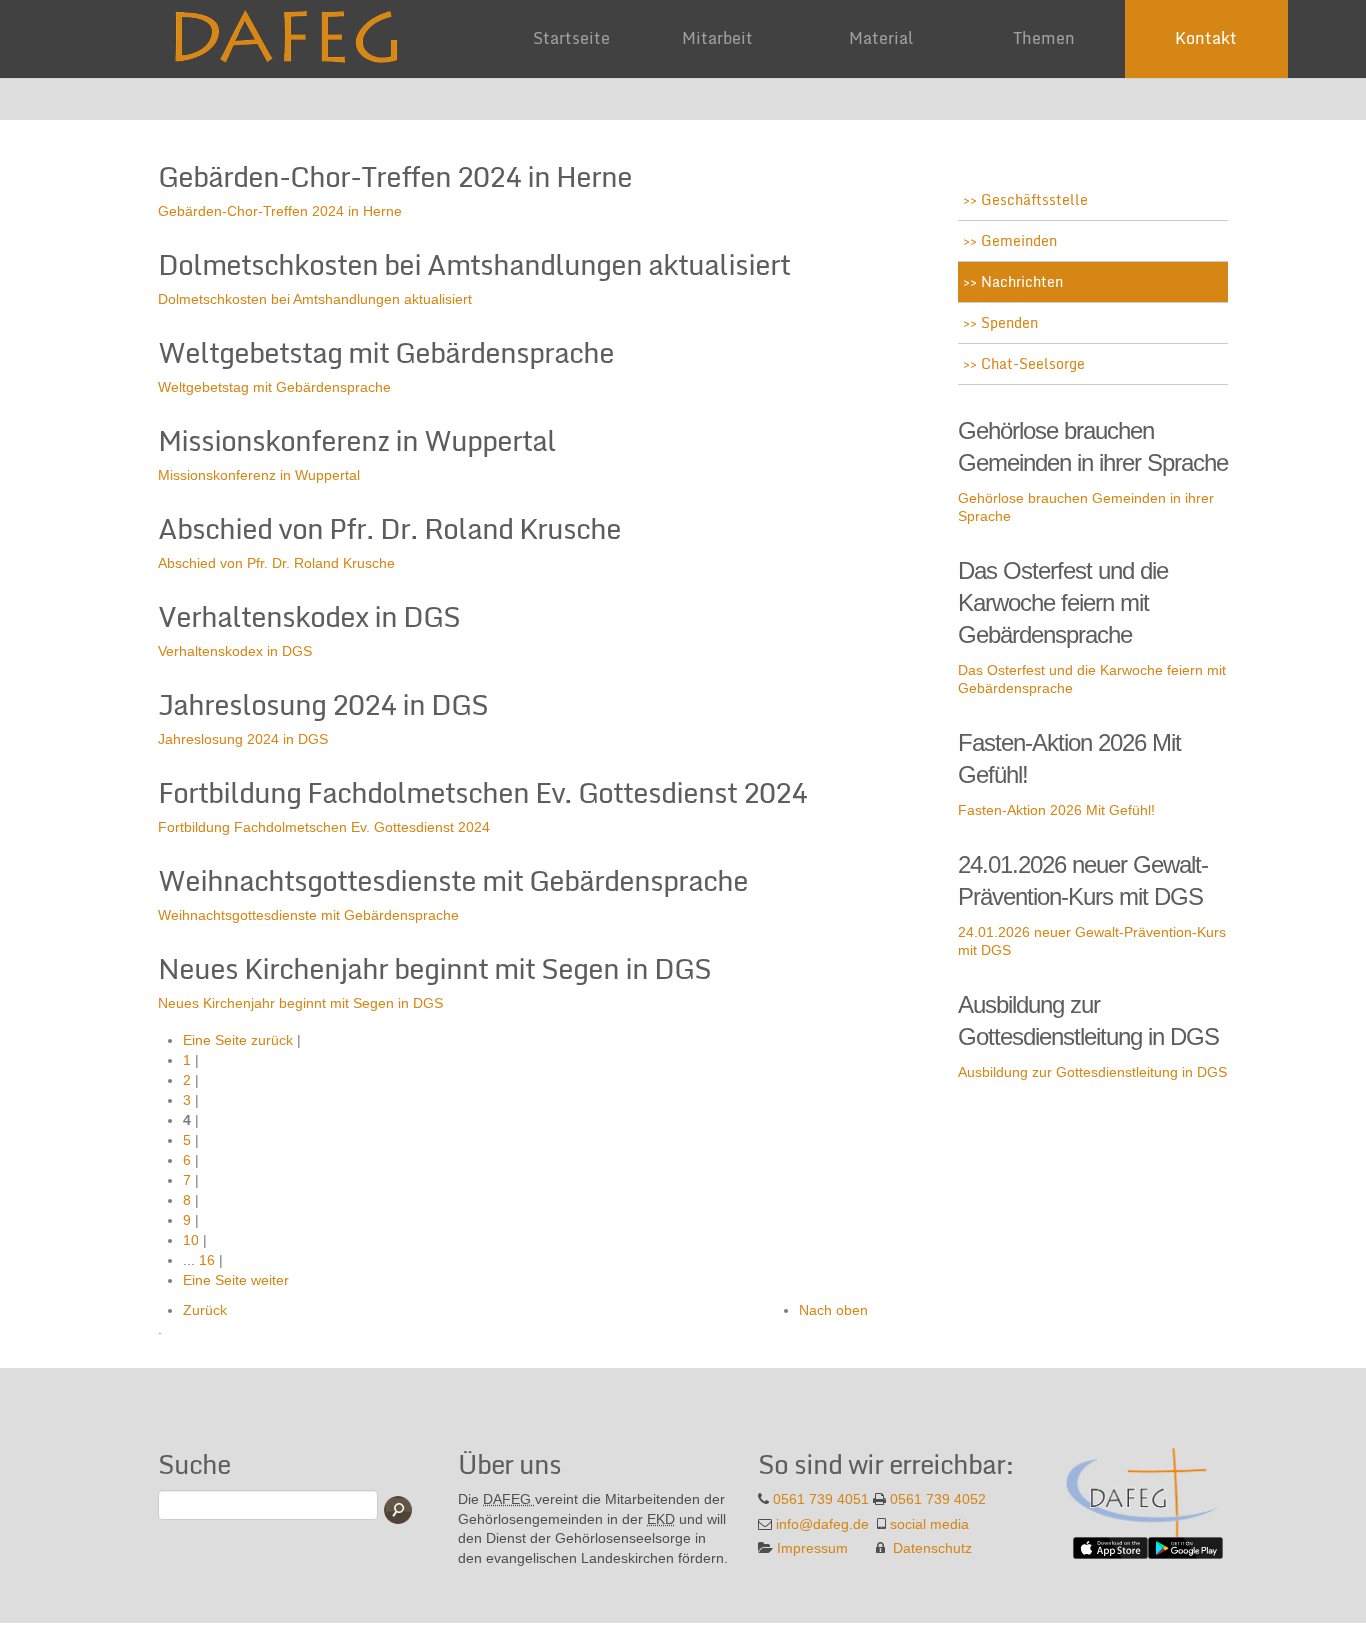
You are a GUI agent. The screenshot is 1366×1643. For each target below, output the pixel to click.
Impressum (812, 1548)
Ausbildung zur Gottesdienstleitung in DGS (1092, 1072)
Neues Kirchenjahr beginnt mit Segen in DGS (300, 1003)
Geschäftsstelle (1032, 199)
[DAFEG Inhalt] (293, 29)
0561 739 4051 (821, 1499)
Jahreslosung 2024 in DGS (243, 739)
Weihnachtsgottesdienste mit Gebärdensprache (308, 915)
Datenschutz (932, 1548)
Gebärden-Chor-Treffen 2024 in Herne (280, 211)
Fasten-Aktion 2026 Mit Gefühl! (1056, 810)
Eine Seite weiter (236, 1280)
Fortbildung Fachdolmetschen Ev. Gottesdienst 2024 (324, 827)
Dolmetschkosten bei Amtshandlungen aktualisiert (315, 299)
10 (191, 1240)
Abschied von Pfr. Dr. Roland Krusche (276, 563)
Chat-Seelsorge (1031, 363)
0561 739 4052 (938, 1499)
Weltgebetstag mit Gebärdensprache (274, 387)
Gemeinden (1017, 240)
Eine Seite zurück (238, 1040)
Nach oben (833, 1310)
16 (207, 1260)
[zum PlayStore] (1185, 1546)
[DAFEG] (1143, 1491)
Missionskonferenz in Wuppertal (259, 475)
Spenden (1007, 322)
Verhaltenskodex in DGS (235, 651)
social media (929, 1524)
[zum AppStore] (1110, 1546)
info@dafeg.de (822, 1524)
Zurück (205, 1310)
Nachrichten (1020, 281)
